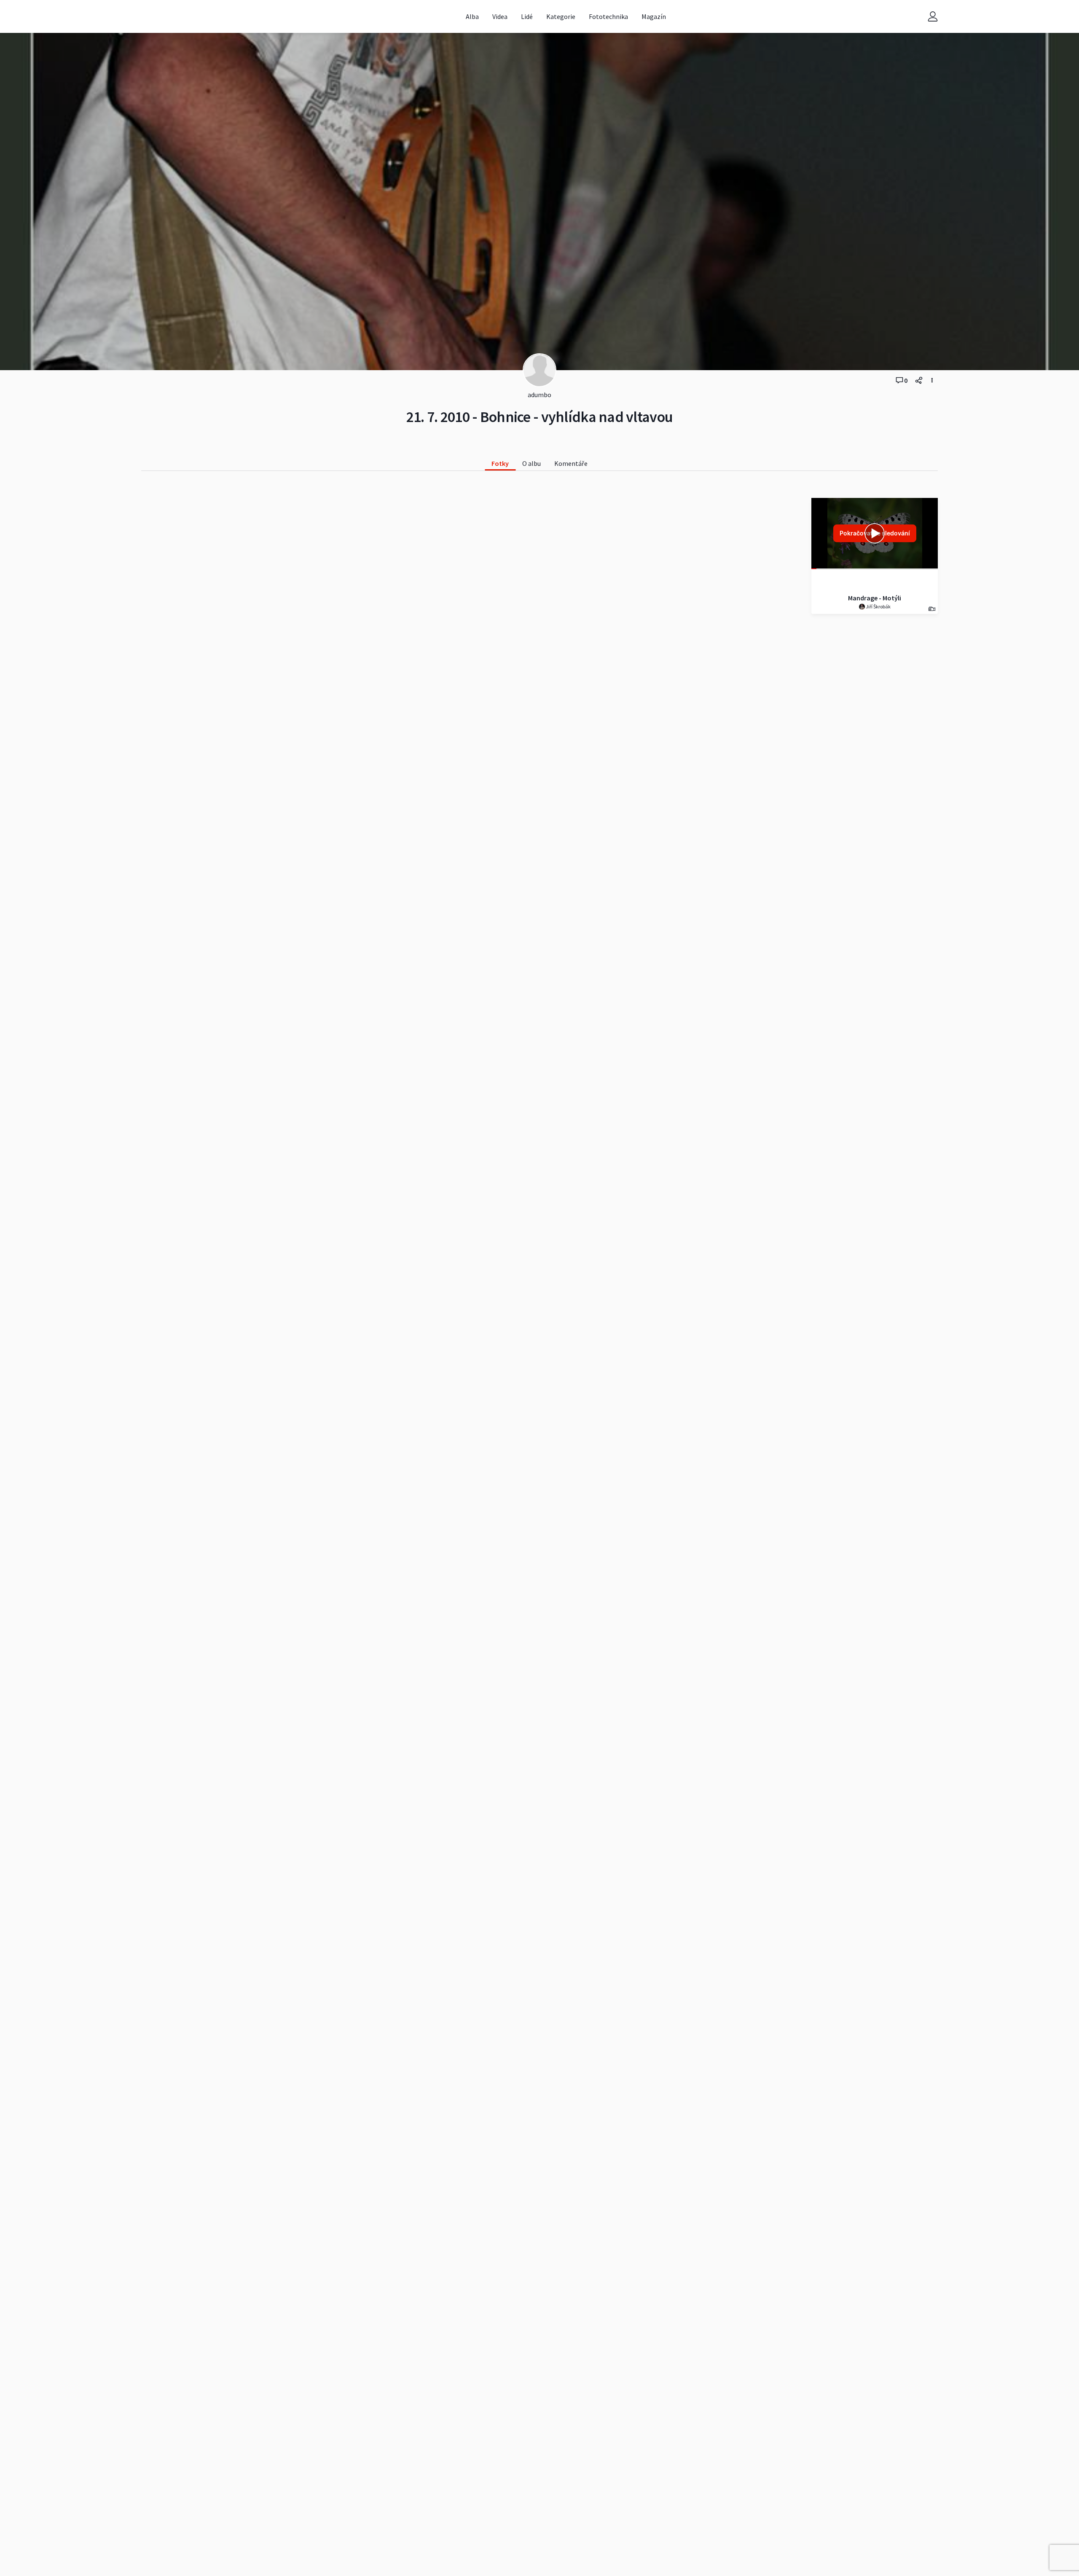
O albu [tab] (531, 463)
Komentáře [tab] (571, 463)
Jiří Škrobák (878, 606)
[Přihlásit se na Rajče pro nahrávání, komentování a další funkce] (933, 17)
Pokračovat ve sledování (875, 533)
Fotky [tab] (500, 463)
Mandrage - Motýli (875, 598)
